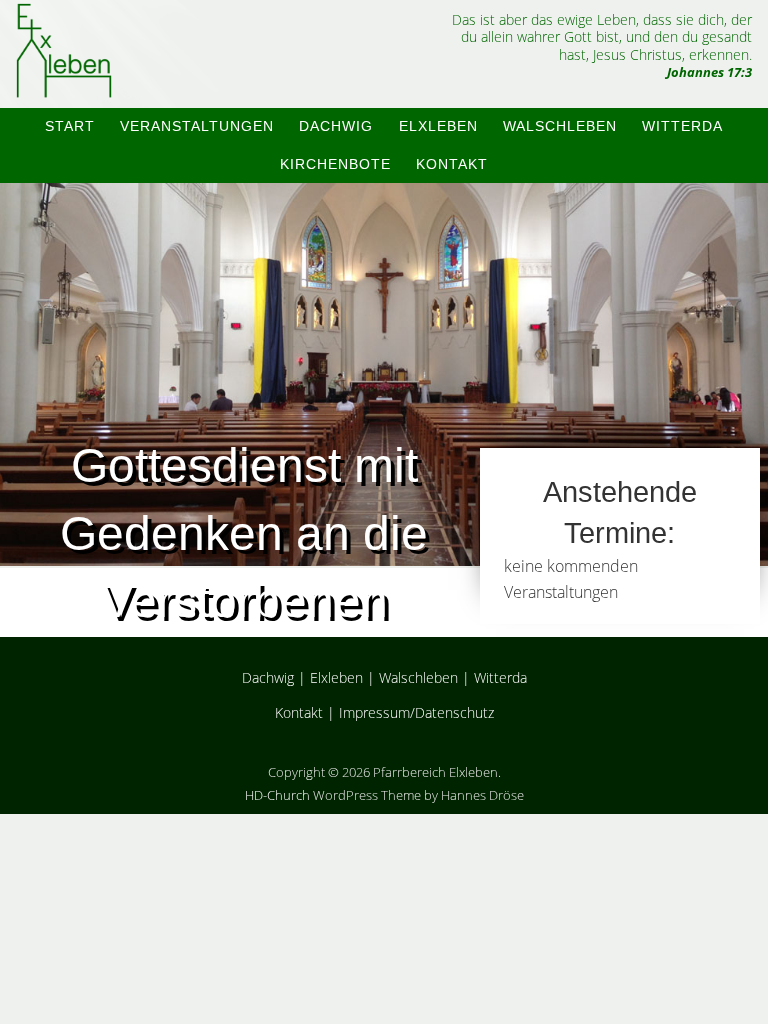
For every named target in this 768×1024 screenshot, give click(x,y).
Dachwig (336, 126)
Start (70, 126)
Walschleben (560, 126)
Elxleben (438, 126)
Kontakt (452, 164)
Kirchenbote (335, 164)
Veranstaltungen (197, 126)
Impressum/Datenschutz (416, 712)
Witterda (682, 126)
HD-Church (277, 795)
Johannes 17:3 (709, 72)
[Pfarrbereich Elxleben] (64, 80)
